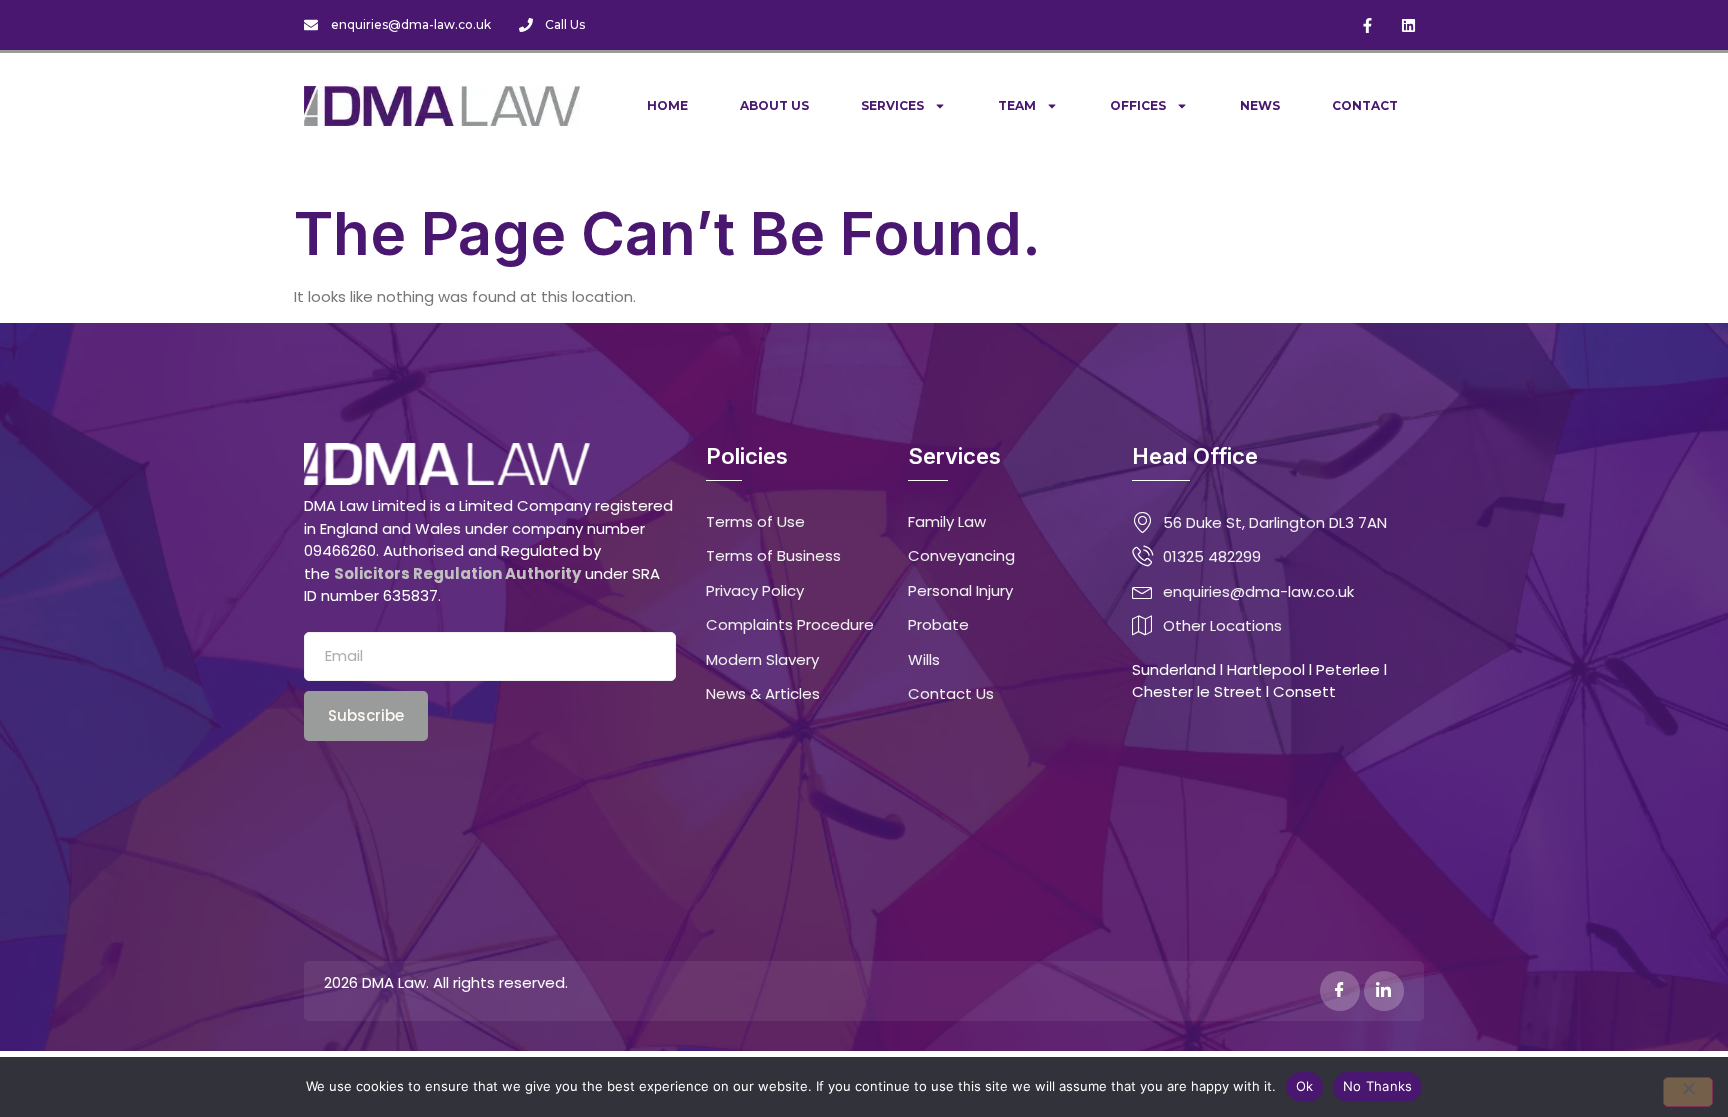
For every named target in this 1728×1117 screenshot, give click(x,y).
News (1260, 105)
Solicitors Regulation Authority (457, 573)
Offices (1138, 105)
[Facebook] (1340, 991)
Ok (1305, 1086)
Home (667, 105)
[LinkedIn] (1384, 991)
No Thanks (1377, 1086)
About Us (774, 105)
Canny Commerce (836, 982)
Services (892, 105)
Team (1017, 105)
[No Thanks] (1688, 1092)
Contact (1365, 105)
